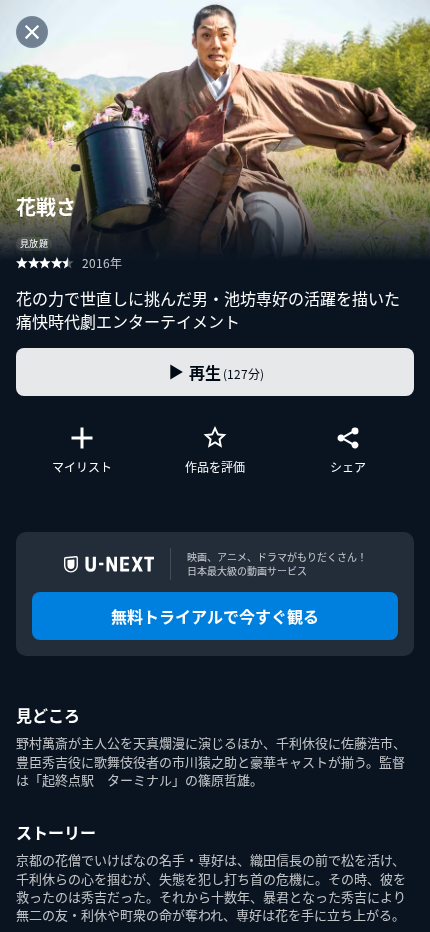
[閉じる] (32, 32)
